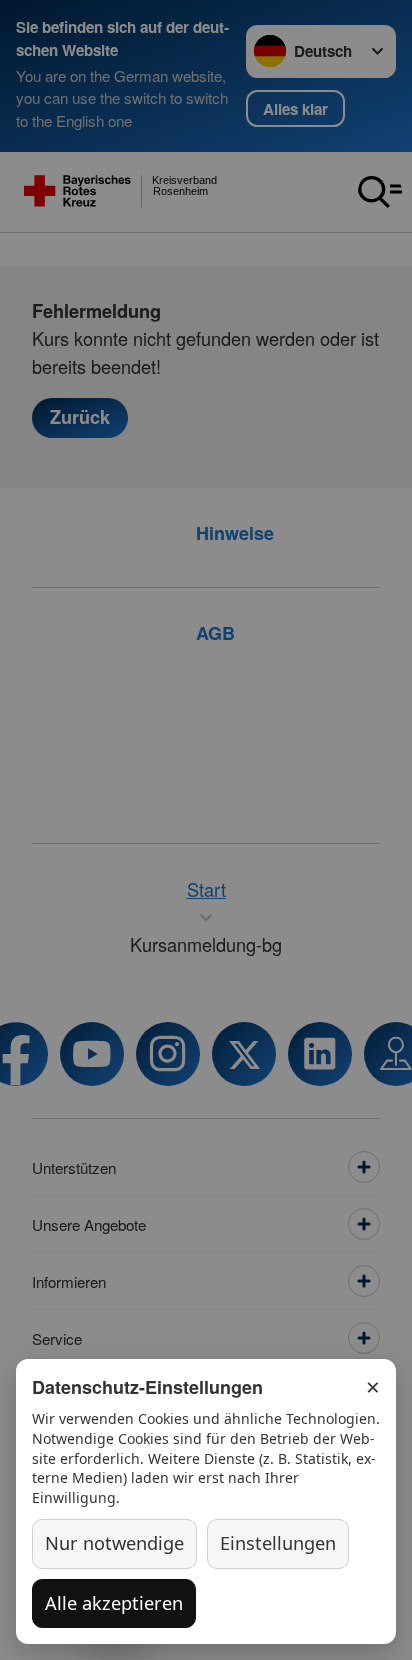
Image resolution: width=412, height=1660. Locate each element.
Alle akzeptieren (114, 1603)
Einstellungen (278, 1543)
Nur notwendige (114, 1543)
